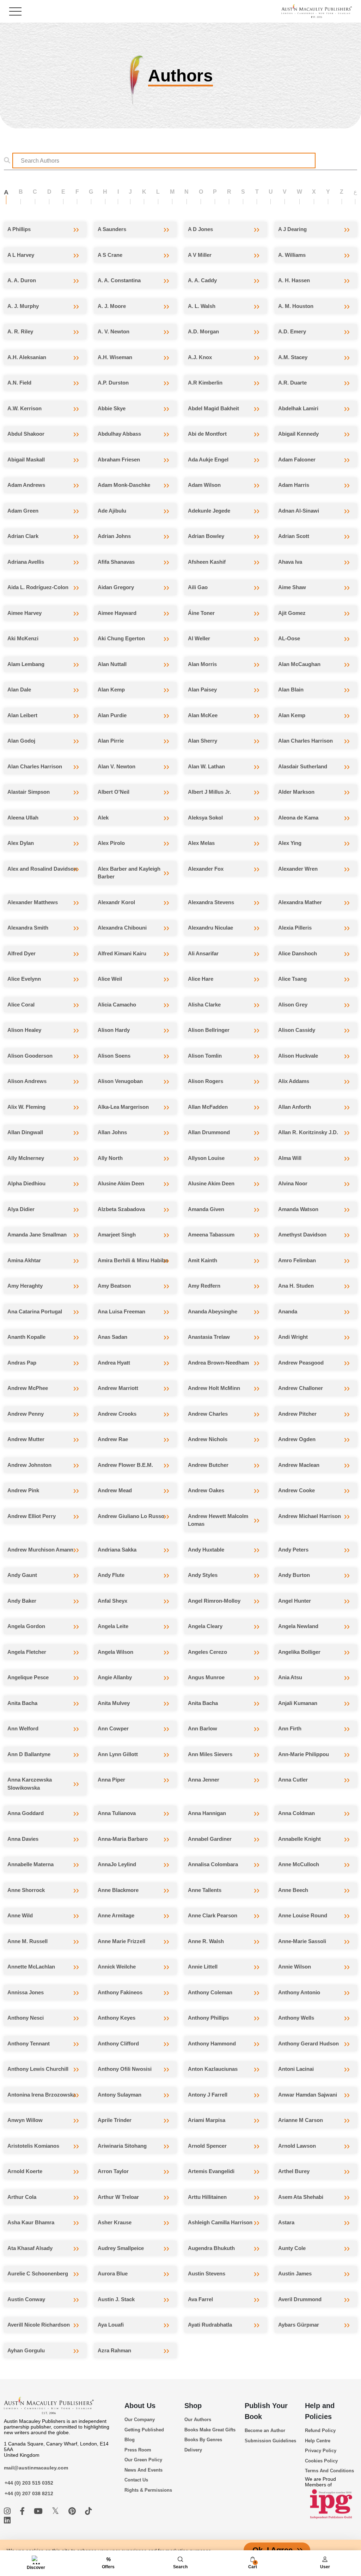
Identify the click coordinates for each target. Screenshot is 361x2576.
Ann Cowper (113, 1728)
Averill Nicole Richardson (39, 2325)
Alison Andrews (27, 1081)
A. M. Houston (296, 306)
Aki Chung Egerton (121, 638)
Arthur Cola (22, 2197)
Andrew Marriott (118, 1388)
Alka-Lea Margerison (123, 1107)
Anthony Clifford (118, 2043)
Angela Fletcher (27, 1652)
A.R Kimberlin (205, 383)
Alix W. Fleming (26, 1107)
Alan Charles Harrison (305, 741)
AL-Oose (289, 638)
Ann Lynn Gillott (118, 1754)
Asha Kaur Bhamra (31, 2222)
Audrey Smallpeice (121, 2248)
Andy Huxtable (206, 1550)
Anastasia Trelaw (209, 1337)
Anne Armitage (116, 1915)
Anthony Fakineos (120, 1992)
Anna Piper (111, 1780)
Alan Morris (202, 664)
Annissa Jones (26, 1992)
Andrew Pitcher (297, 1414)
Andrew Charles (208, 1414)
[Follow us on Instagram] (8, 2511)
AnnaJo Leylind (117, 1864)
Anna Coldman (296, 1813)
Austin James (295, 2273)
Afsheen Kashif (207, 562)
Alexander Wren (298, 869)
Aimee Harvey (25, 613)
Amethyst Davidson (302, 1235)
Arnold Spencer (207, 2146)
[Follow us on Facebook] (23, 2511)
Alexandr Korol (116, 902)
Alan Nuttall (112, 664)
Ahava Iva (290, 562)
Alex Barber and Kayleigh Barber (129, 873)
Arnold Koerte (25, 2171)
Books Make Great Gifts (210, 2430)
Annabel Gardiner (210, 1839)
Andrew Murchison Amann (40, 1550)
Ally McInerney (26, 1158)
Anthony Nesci (26, 2018)
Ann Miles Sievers (210, 1754)
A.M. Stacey (293, 357)
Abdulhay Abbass (119, 434)
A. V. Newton (114, 331)
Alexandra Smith (28, 928)
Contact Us (136, 2480)
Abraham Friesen (119, 459)
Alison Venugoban (120, 1081)
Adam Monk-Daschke (124, 485)
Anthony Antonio (299, 1992)
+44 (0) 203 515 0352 (29, 2483)
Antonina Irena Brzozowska (42, 2095)
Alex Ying (290, 843)
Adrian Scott (294, 536)
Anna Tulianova (117, 1813)
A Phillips (19, 229)
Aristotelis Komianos (33, 2146)
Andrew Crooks (117, 1414)
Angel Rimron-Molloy (214, 1601)
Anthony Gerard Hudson (308, 2043)
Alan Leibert (22, 715)
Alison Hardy (114, 1030)
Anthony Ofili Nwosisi (125, 2069)
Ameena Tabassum (211, 1235)
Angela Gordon (26, 1626)
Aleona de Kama (298, 818)
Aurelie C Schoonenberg (38, 2273)
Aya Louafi (111, 2325)
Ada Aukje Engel (208, 459)
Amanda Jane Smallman (37, 1235)
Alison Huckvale (298, 1056)
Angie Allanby (115, 1677)
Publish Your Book (266, 2411)
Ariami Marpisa (207, 2120)
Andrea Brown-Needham (218, 1363)
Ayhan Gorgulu (26, 2350)
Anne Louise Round (303, 1915)
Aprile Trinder (115, 2120)
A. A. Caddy (202, 280)
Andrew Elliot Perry (32, 1516)
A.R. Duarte (292, 383)
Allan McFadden (208, 1107)
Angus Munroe (206, 1677)
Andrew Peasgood (301, 1363)
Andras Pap (22, 1363)
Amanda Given (206, 1209)
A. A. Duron (22, 280)
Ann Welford (23, 1728)
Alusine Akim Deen (121, 1183)
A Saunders (112, 229)
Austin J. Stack (116, 2299)
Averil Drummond (300, 2299)
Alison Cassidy (297, 1030)
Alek (103, 818)
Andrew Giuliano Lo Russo (131, 1516)
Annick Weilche (117, 1967)
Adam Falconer (297, 459)
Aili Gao (198, 587)
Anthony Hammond (212, 2043)
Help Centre (318, 2441)
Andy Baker (22, 1601)
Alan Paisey (202, 690)
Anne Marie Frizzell (121, 1941)
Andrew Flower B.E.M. (125, 1465)
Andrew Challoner (301, 1388)
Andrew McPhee (28, 1388)
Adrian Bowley (206, 536)
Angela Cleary (205, 1626)
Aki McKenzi (23, 638)
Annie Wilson (295, 1967)
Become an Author (265, 2430)
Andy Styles (203, 1575)
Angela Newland (298, 1626)
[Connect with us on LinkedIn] (7, 2520)
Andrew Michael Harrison (310, 1516)
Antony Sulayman (120, 2095)
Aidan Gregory (116, 587)
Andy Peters (293, 1550)
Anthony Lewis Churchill (38, 2069)
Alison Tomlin (205, 1056)
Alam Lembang (26, 664)
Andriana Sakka (117, 1550)
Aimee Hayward (117, 613)
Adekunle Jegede (209, 511)
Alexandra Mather (300, 902)
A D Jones (200, 229)
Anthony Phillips (208, 2018)
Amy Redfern (204, 1286)
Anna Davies (23, 1839)
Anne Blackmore (118, 1890)
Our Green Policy (143, 2460)
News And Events (143, 2470)
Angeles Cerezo (207, 1652)
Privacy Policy (321, 2451)
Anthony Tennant (29, 2043)
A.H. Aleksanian (27, 357)
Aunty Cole (292, 2248)
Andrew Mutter (26, 1439)
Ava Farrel (200, 2299)
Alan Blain (291, 690)
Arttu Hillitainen (207, 2197)
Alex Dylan (21, 843)
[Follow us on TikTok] (88, 2511)
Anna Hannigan (207, 1813)
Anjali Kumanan (298, 1703)
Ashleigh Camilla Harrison (220, 2222)
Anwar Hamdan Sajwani (308, 2095)
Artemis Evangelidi (211, 2171)
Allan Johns (112, 1132)
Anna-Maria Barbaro (123, 1839)
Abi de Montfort (207, 434)
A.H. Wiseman (115, 357)
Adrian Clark (23, 536)
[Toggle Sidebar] (15, 11)
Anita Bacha (22, 1703)
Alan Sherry (203, 741)
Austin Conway (26, 2299)
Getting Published (144, 2430)
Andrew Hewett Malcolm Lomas (218, 1520)
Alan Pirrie (111, 741)
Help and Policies (320, 2411)
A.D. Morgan (203, 331)
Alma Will (290, 1158)
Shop (193, 2406)
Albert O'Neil (114, 792)
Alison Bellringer (209, 1030)
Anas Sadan (112, 1337)
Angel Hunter (295, 1601)
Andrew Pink (23, 1490)
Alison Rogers (206, 1081)
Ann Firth (290, 1728)
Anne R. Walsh (206, 1941)
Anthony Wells (296, 2018)
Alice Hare (201, 979)
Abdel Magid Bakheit (213, 408)
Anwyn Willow (25, 2120)
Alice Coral (21, 1005)
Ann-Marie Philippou (304, 1754)
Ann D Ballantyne (29, 1754)
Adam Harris (294, 485)
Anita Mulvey (114, 1703)
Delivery (193, 2450)
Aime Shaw (292, 587)
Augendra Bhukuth (211, 2248)
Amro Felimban (297, 1260)
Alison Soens (114, 1056)
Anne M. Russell (27, 1941)
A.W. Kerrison (25, 408)
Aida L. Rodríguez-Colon (38, 587)
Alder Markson (296, 792)
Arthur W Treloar (118, 2197)
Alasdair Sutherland (303, 766)
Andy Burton (294, 1575)
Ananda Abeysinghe (213, 1311)
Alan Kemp (111, 690)
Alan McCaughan (299, 664)
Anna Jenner (204, 1780)
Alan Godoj (21, 741)
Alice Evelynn (24, 979)
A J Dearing (292, 229)
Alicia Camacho (117, 1005)
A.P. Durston (113, 383)
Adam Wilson (204, 485)
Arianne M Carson (301, 2120)
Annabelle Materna (30, 1864)
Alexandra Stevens (211, 902)
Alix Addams (294, 1081)
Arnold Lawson (297, 2146)
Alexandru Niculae (210, 928)
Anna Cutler (293, 1780)
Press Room (138, 2450)
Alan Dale (19, 690)
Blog (130, 2440)
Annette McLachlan (31, 1967)
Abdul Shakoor (26, 434)
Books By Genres (203, 2440)
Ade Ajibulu (112, 511)
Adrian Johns (114, 536)
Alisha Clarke (204, 1005)
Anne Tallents (205, 1890)
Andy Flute (111, 1575)
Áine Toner (201, 613)
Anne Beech (293, 1890)
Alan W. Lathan (206, 766)
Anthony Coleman (210, 1992)
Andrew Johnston (29, 1465)
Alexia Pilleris (295, 928)
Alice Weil (110, 979)
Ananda (288, 1311)
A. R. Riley (20, 331)
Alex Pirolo (111, 843)
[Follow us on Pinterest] (73, 2511)
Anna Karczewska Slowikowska (30, 1784)
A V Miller (200, 255)
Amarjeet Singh (117, 1235)
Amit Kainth (203, 1260)
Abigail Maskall (26, 459)
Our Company (140, 2420)
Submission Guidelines (270, 2441)
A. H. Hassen (294, 280)
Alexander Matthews (33, 902)
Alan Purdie (112, 715)
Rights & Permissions (148, 2490)
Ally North (110, 1158)
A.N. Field (19, 383)
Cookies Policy (321, 2461)
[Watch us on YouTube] (39, 2511)
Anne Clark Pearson (213, 1915)
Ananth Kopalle (26, 1337)
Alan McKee (203, 715)
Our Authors (198, 2420)
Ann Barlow (203, 1728)
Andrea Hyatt (114, 1363)
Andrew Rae (113, 1439)
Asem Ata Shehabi (301, 2197)
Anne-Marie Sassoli (302, 1941)
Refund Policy (320, 2430)
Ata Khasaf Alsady (30, 2248)
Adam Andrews (26, 485)
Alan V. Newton (117, 766)
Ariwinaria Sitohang (122, 2146)
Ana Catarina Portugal (35, 1311)
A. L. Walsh (202, 306)
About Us (140, 2406)
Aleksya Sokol (205, 818)
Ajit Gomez (292, 613)
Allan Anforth (295, 1107)
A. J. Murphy (23, 306)
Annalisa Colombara (213, 1864)
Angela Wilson (115, 1652)
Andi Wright (293, 1337)
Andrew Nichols (208, 1439)
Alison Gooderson (30, 1056)
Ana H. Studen (296, 1286)
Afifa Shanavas (116, 562)
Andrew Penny (26, 1414)
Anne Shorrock (26, 1890)
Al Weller (199, 638)
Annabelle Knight (299, 1839)
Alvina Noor (293, 1183)
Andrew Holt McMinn (214, 1388)
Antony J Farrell (208, 2095)
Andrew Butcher (208, 1465)
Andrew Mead (115, 1490)
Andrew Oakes (206, 1490)
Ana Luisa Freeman (121, 1311)
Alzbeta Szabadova (121, 1209)
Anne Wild (20, 1915)
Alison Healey (24, 1030)
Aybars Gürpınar (299, 2325)
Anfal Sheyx (112, 1601)
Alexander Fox (206, 869)
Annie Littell (203, 1967)
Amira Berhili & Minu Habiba (133, 1260)
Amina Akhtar (24, 1260)
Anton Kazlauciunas (213, 2069)
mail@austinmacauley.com (36, 2468)
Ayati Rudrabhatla (210, 2325)
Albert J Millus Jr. (209, 792)
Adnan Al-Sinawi (299, 511)
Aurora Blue (113, 2273)
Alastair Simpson (29, 792)
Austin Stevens (207, 2273)
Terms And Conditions (329, 2471)
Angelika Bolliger (299, 1652)
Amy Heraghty (25, 1286)
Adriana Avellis (26, 562)
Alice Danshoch (298, 953)
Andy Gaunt (22, 1575)
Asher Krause (115, 2222)
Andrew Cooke (296, 1490)
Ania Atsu (290, 1677)
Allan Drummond (209, 1132)
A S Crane (110, 255)
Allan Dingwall (25, 1132)
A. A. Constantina (119, 280)
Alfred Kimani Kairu (122, 953)
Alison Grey (293, 1005)
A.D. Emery (292, 331)
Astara (286, 2222)
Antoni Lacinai (296, 2069)
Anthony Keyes (117, 2018)
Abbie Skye (112, 408)
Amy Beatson (114, 1286)
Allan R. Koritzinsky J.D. (308, 1132)
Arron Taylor (113, 2171)
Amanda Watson (298, 1209)
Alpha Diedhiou (26, 1183)
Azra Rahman (114, 2350)
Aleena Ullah (23, 818)
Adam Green (23, 511)
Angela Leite (113, 1626)
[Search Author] (9, 161)
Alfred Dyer (22, 953)
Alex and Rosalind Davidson (42, 869)
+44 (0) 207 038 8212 (29, 2493)
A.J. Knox (200, 357)
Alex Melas (201, 843)
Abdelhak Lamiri (298, 408)
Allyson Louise (206, 1158)
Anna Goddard (26, 1813)
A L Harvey (21, 255)
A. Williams (292, 255)
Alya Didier (21, 1209)
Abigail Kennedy (298, 434)
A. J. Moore (112, 306)
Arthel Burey (294, 2171)
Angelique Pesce (28, 1677)
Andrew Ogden (297, 1439)
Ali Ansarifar (203, 953)
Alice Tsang (292, 979)
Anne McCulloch (299, 1864)
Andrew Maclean (299, 1465)
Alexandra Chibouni (122, 928)
